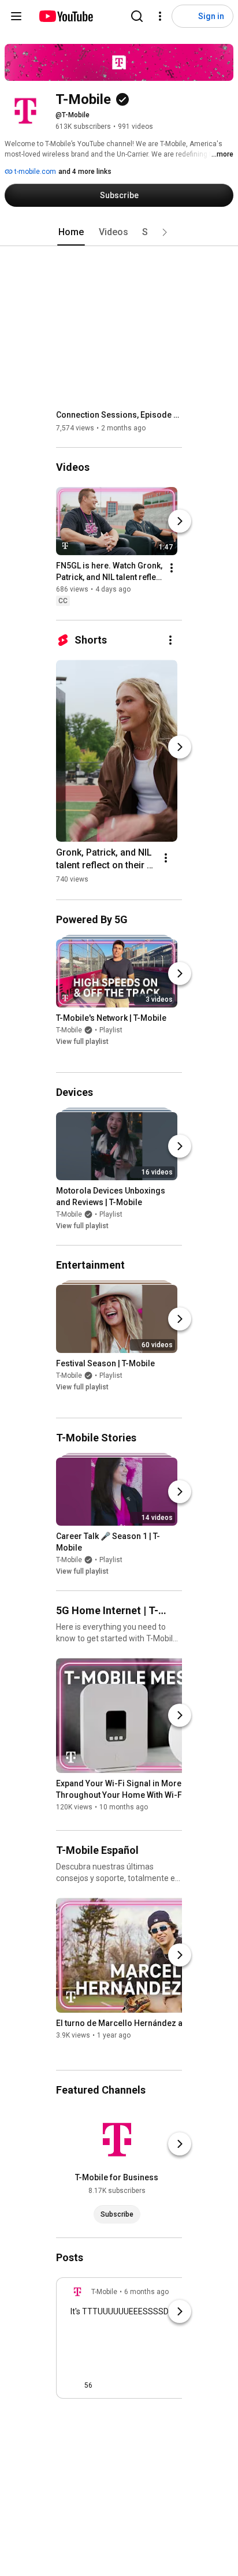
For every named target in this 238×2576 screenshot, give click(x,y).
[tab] (71, 232)
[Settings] (160, 16)
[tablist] (119, 232)
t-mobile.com (34, 172)
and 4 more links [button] (85, 172)
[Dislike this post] (106, 2385)
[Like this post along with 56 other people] (75, 2385)
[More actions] (172, 568)
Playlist (111, 1030)
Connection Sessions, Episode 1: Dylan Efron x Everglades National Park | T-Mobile (119, 415)
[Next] (180, 521)
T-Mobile (69, 1030)
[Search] (137, 16)
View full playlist (82, 1042)
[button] (165, 232)
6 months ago (146, 2292)
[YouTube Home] (66, 16)
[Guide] (16, 16)
